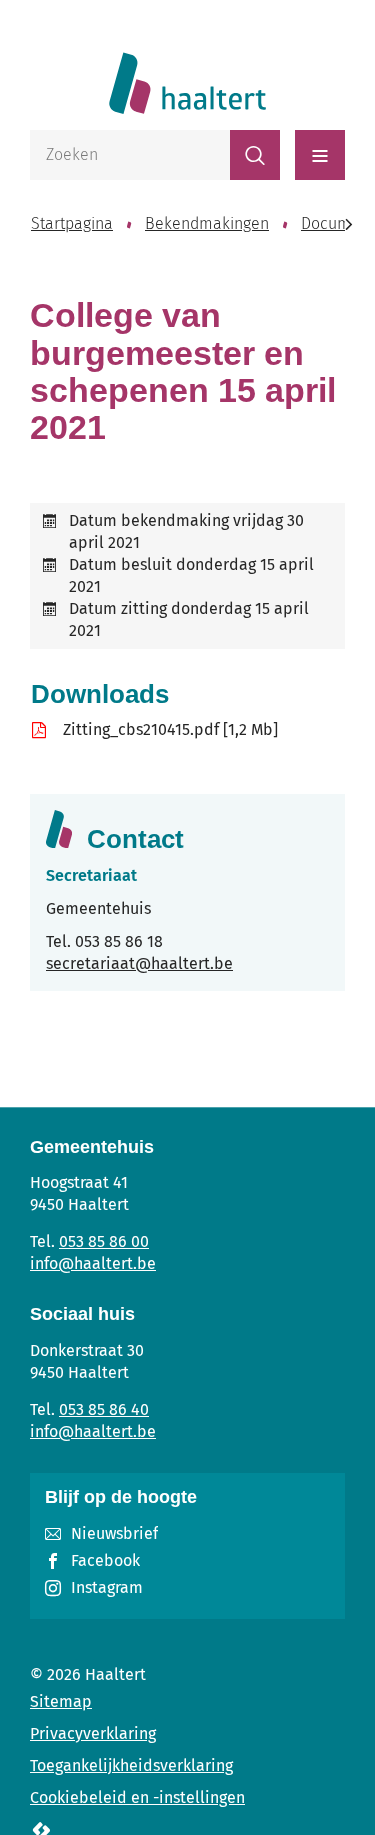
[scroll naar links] (348, 224)
